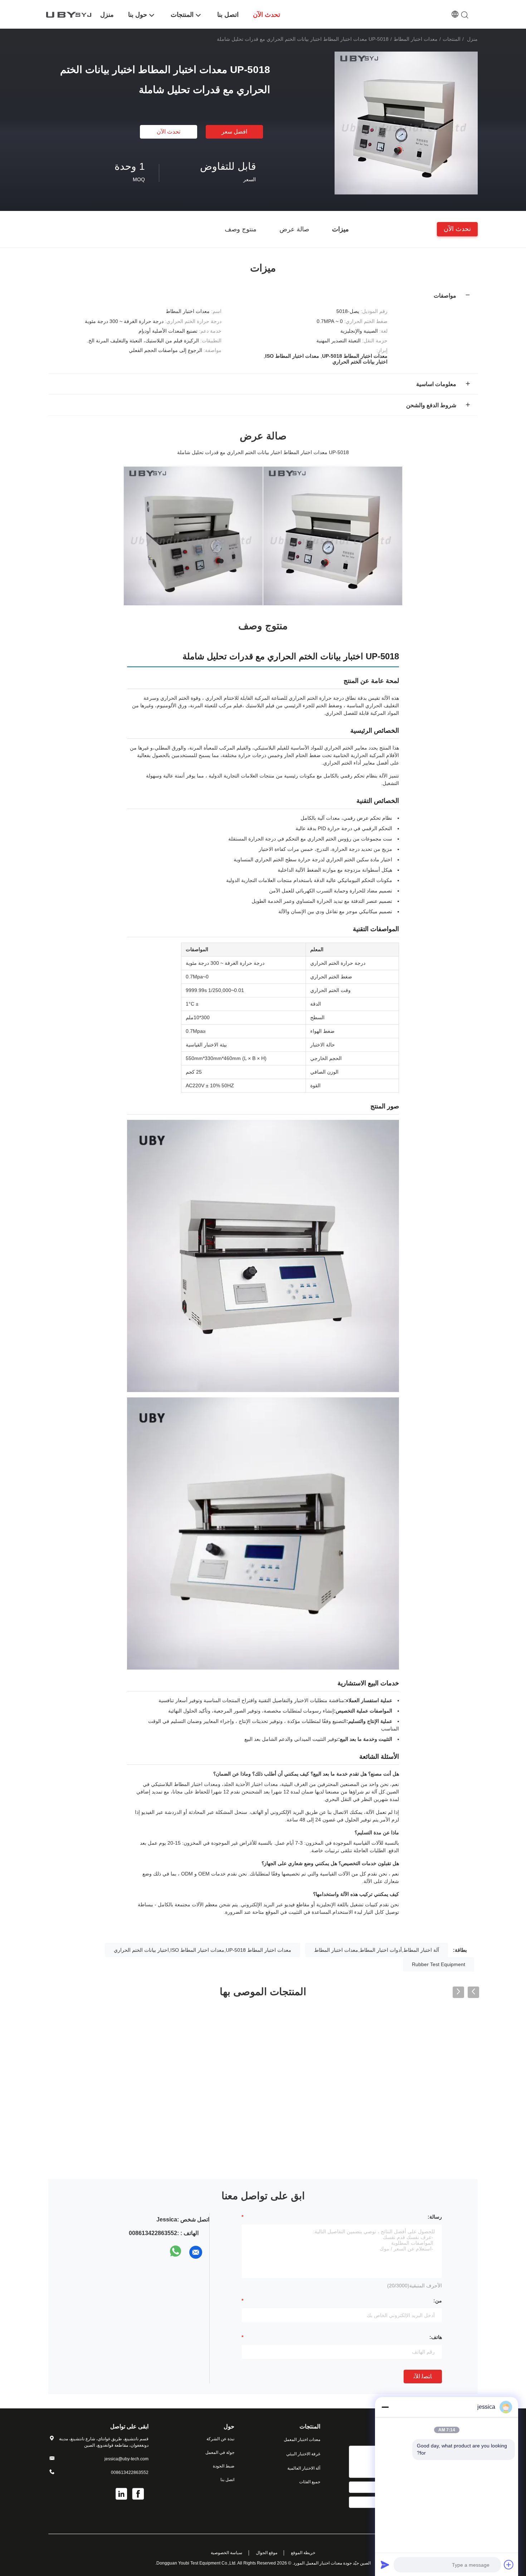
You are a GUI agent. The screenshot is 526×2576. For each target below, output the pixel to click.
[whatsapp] (176, 2252)
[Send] (385, 2565)
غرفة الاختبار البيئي (303, 2454)
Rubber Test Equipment (439, 1964)
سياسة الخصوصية (227, 2553)
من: (438, 2301)
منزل (472, 39)
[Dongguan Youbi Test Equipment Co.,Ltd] (70, 14)
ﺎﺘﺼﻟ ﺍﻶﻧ (423, 2376)
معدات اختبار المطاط (416, 39)
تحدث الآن (169, 132)
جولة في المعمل (220, 2452)
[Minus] (385, 2407)
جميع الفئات (310, 2482)
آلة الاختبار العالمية (304, 2468)
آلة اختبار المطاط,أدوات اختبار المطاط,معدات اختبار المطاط (377, 1950)
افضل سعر (234, 132)
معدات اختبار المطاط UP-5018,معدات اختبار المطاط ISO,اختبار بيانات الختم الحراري (203, 1950)
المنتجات (452, 39)
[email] (196, 2252)
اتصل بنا (227, 2480)
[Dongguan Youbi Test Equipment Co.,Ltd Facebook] (138, 2495)
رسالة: (435, 2217)
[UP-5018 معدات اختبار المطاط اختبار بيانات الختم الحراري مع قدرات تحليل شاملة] (406, 123)
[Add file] (509, 2565)
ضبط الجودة (224, 2466)
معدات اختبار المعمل (302, 2440)
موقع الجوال (267, 2553)
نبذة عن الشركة (220, 2439)
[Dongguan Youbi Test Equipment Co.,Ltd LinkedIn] (122, 2495)
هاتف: (436, 2337)
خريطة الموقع (303, 2553)
